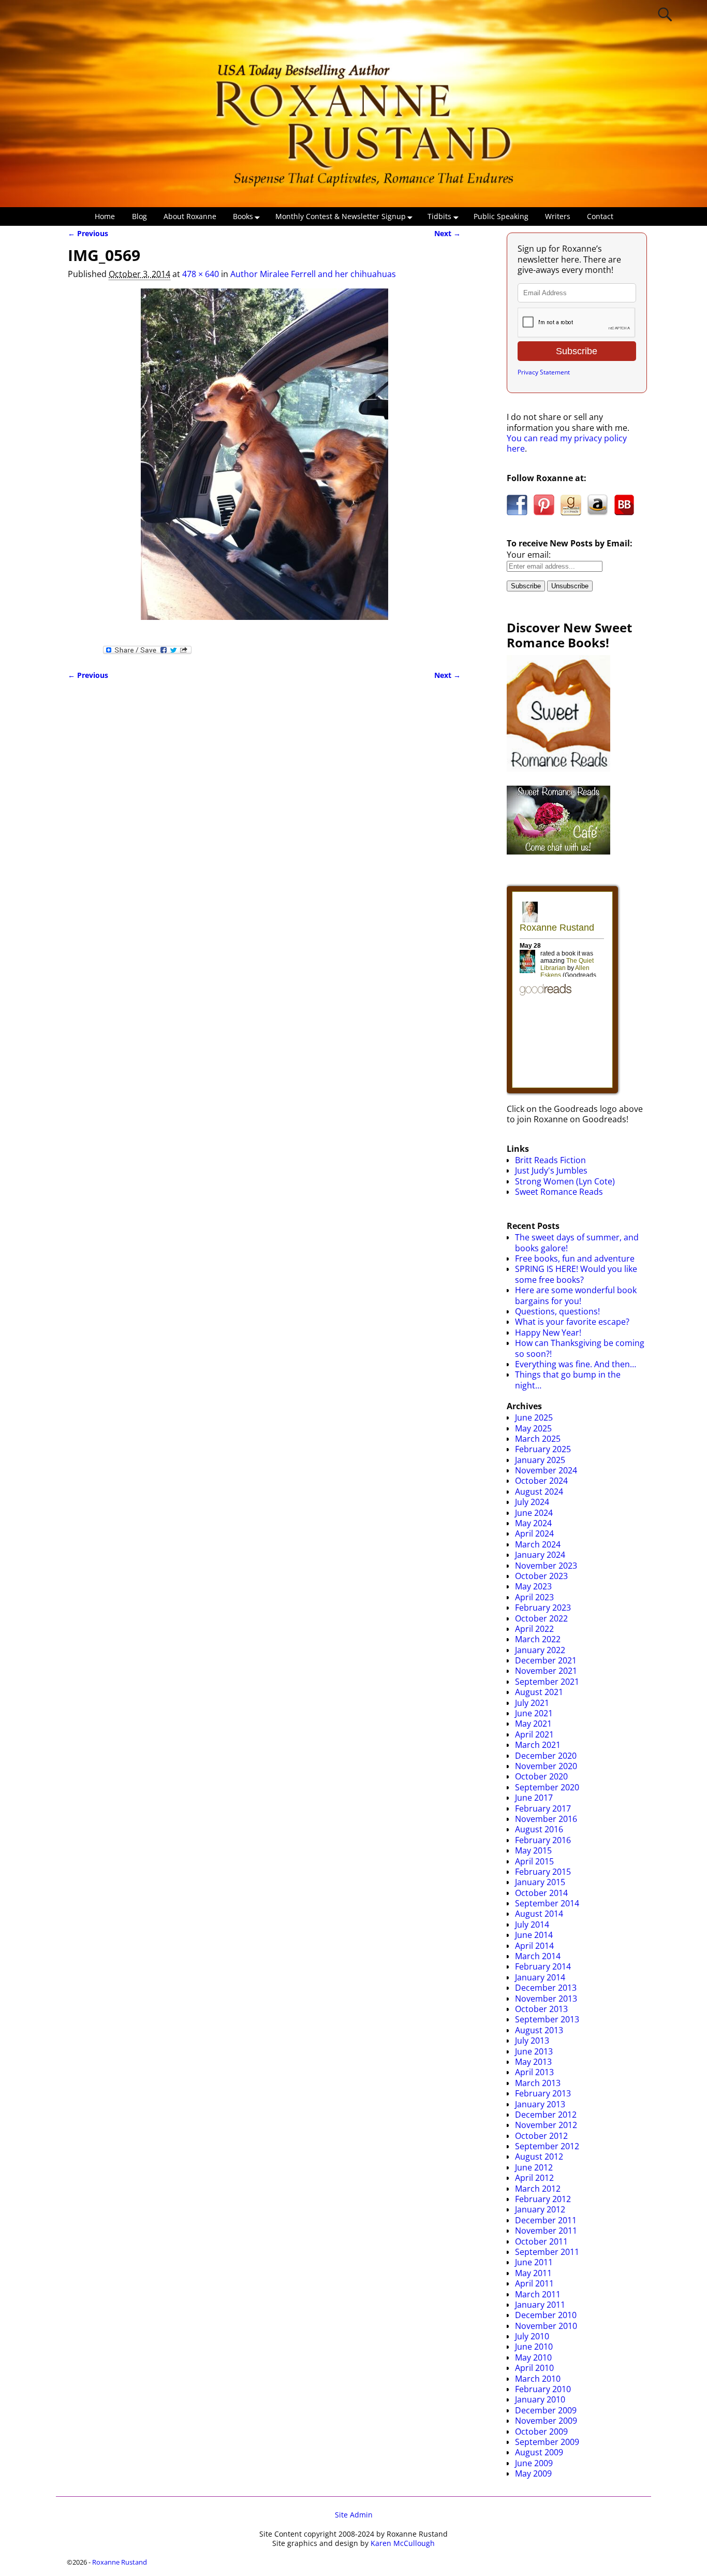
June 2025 (534, 1417)
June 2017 (534, 1798)
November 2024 (546, 1470)
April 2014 (534, 1946)
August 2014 (539, 1914)
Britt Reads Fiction (550, 1160)
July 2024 (532, 1502)
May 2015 (533, 1850)
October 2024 (541, 1481)
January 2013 (540, 2104)
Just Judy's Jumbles (551, 1170)
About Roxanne (190, 216)
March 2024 (538, 1544)
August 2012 (539, 2157)
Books (243, 216)
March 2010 (538, 2379)
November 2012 (546, 2125)
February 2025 (543, 1449)
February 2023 (543, 1608)
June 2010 (534, 2347)
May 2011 (533, 2273)
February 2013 (543, 2093)
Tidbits (439, 216)
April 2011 (534, 2283)
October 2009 (541, 2432)
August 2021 (539, 1692)
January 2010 (540, 2399)
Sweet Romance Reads (559, 1192)
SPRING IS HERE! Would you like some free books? (576, 1274)
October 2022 (541, 1618)
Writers (558, 216)
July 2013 (532, 2040)
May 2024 (533, 1523)
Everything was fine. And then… (576, 1364)
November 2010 (546, 2326)
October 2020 (541, 1776)
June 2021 (534, 1713)
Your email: (529, 555)
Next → (447, 233)
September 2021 (547, 1682)
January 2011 (540, 2305)
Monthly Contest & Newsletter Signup (341, 216)
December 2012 (546, 2115)
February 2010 (543, 2389)
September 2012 (547, 2146)
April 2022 (534, 1629)
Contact (600, 216)
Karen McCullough (403, 2543)
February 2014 (543, 1966)
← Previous (88, 233)
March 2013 (538, 2083)
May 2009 (533, 2473)
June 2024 (534, 1513)
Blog (139, 216)
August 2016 (539, 1829)
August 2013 (539, 2030)
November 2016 (546, 1819)
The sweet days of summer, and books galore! (577, 1242)
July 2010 (532, 2336)
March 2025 (538, 1439)
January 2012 (540, 2209)
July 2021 (532, 1703)
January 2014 (540, 1977)
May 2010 (533, 2357)
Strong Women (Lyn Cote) (565, 1181)
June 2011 (534, 2262)
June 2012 (534, 2167)
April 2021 (534, 1734)
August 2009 (539, 2452)
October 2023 (541, 1576)
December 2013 (546, 1988)
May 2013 (533, 2062)
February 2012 (543, 2199)
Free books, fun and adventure (575, 1258)
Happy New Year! (548, 1333)
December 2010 (546, 2315)
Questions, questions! (557, 1311)
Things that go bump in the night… (568, 1380)
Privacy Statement (544, 372)
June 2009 (534, 2463)
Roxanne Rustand (120, 2562)
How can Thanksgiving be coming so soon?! (580, 1348)
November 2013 (546, 1999)
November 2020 (546, 1766)
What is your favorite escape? (572, 1322)
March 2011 (538, 2294)
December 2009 (546, 2410)
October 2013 (541, 2009)
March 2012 (538, 2189)
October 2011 (541, 2241)
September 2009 (547, 2442)
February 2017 (543, 1808)
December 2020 (546, 1756)
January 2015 (540, 1882)
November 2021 (546, 1671)
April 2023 (534, 1597)
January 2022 (540, 1650)
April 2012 (534, 2178)
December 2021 (546, 1660)
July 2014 (532, 1924)
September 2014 (547, 1903)
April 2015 (534, 1861)
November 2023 (546, 1566)
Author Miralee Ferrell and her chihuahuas (313, 274)
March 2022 (538, 1639)
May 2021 (533, 1724)
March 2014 (538, 1956)
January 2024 (540, 1555)
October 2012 (541, 2136)
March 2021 (538, 1745)
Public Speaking (501, 216)
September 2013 (547, 2019)
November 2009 (546, 2421)
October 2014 (541, 1893)
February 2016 (543, 1840)
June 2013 (534, 2051)
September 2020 (547, 1787)
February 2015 (543, 1872)
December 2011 (546, 2220)
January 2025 (540, 1460)
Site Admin (354, 2515)
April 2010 (534, 2368)
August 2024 (539, 1492)
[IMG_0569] (264, 460)
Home (105, 216)
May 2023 (533, 1586)
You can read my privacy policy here (567, 443)
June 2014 (534, 1935)
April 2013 (534, 2072)
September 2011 (547, 2252)
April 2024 (534, 1533)
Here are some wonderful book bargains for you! (576, 1295)
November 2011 (546, 2231)
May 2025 (533, 1428)
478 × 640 (201, 274)
